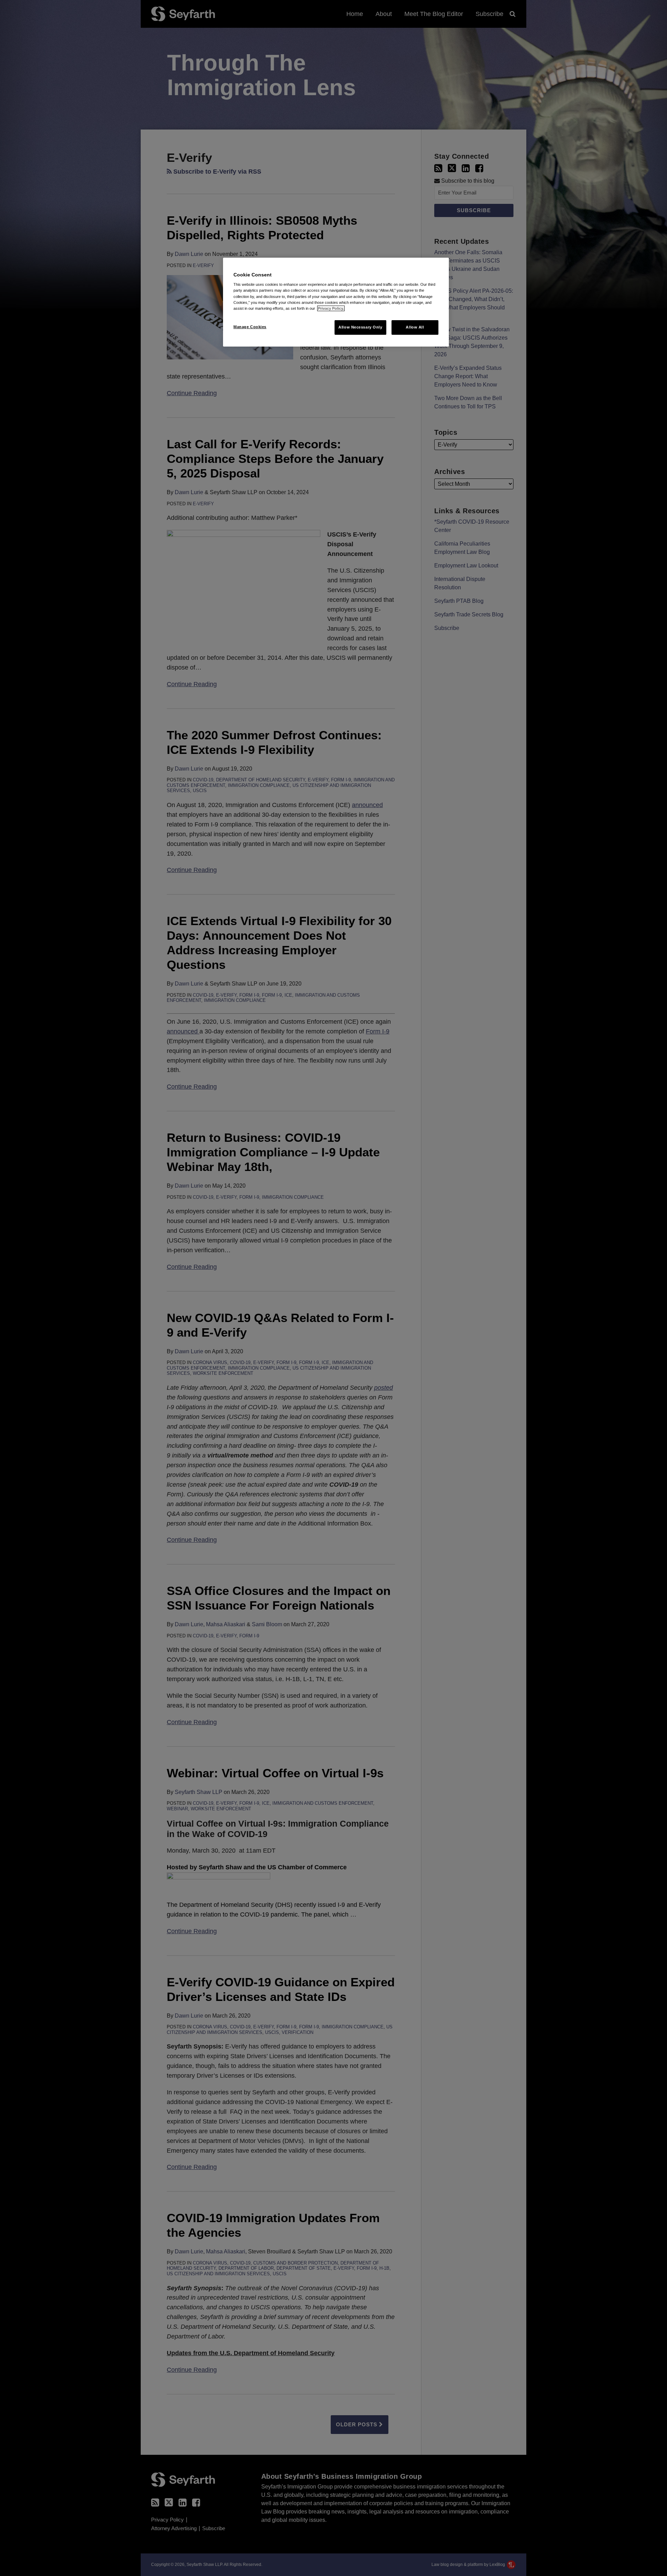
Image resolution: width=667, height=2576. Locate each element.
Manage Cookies (250, 327)
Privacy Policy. (331, 308)
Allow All (415, 327)
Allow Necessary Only (360, 327)
